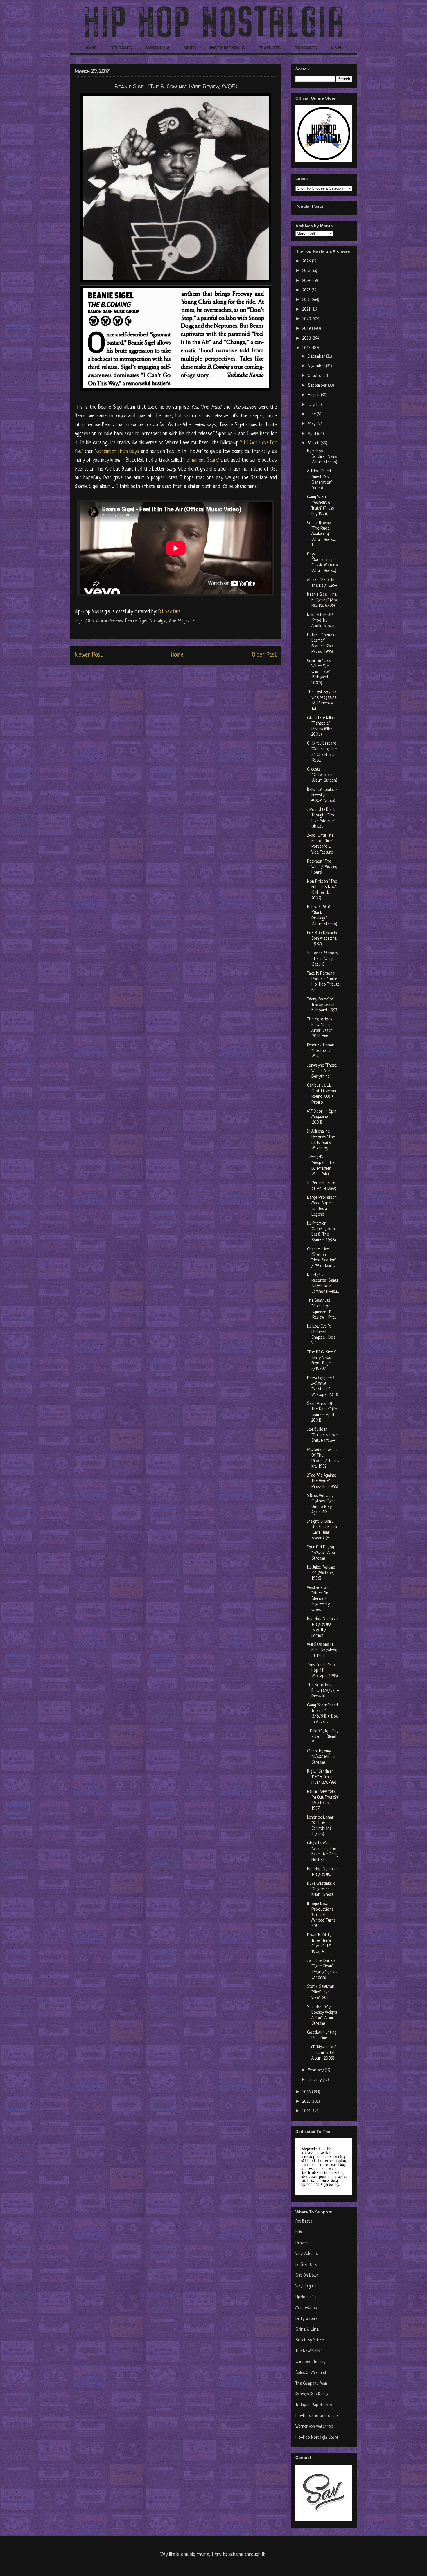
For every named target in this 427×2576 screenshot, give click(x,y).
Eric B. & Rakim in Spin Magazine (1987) (322, 939)
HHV (299, 2232)
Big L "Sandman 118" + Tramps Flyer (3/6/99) (322, 1777)
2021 (307, 310)
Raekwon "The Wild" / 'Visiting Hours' (322, 867)
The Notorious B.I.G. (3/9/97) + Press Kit (323, 1691)
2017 (307, 348)
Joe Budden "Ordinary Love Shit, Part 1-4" (322, 1435)
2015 (307, 2102)
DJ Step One (306, 2265)
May (312, 424)
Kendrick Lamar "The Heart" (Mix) (320, 1051)
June (312, 414)
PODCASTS (306, 48)
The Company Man (311, 2384)
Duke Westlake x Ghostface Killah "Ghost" (321, 1889)
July (312, 405)
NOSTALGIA (158, 48)
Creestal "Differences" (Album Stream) (322, 775)
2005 (89, 621)
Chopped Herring (310, 2362)
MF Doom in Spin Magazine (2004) (322, 1117)
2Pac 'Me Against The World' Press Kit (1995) (323, 1481)
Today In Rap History (314, 2405)
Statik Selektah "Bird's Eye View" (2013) (321, 1992)
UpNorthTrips (307, 2297)
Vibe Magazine (182, 621)
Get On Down (307, 2276)
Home (177, 655)
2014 (307, 2111)
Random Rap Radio (312, 2394)
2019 (307, 329)
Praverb (303, 2243)
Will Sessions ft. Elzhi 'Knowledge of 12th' (323, 1650)
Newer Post (89, 655)
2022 (307, 300)
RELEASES (121, 48)
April (313, 434)
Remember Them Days (117, 451)
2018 (307, 339)
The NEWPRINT (309, 2351)
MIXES (190, 48)
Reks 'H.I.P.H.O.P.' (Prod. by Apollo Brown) (321, 621)
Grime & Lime (307, 2330)
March (314, 443)
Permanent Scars (201, 460)
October (316, 376)
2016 (307, 2092)
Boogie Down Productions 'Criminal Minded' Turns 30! (321, 1915)
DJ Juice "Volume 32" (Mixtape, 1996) (321, 1573)
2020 (307, 319)
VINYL (337, 48)
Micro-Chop (306, 2308)
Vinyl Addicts (307, 2254)
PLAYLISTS (270, 48)
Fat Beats (304, 2222)
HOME (90, 48)
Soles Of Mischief (311, 2373)
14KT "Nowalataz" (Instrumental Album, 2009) (322, 2053)
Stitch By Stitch (310, 2340)
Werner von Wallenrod (314, 2427)
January (315, 2080)
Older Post (264, 655)
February (316, 2070)
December (317, 357)
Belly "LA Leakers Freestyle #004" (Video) (322, 795)
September (318, 386)
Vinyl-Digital (306, 2286)
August (314, 395)
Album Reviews (109, 621)
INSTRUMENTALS (227, 48)
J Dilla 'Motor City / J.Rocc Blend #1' (323, 1737)
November (317, 366)
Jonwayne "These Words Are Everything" (322, 1071)
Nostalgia (158, 621)
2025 (307, 271)
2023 (307, 290)
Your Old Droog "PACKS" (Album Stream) (322, 1553)
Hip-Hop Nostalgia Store (317, 2438)
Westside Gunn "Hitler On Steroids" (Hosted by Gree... (320, 1599)
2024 (307, 281)
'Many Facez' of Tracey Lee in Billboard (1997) (323, 1005)
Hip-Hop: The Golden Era (317, 2416)
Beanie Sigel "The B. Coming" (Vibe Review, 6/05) (323, 600)
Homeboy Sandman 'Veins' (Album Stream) (322, 457)
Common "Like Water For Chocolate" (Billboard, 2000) (319, 672)
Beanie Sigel (136, 621)
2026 (307, 261)
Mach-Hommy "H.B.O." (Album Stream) (321, 1757)
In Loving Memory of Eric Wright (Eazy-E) (323, 959)
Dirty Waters (306, 2319)
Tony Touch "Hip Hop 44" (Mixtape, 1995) (322, 1671)
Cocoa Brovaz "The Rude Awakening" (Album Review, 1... (322, 534)
